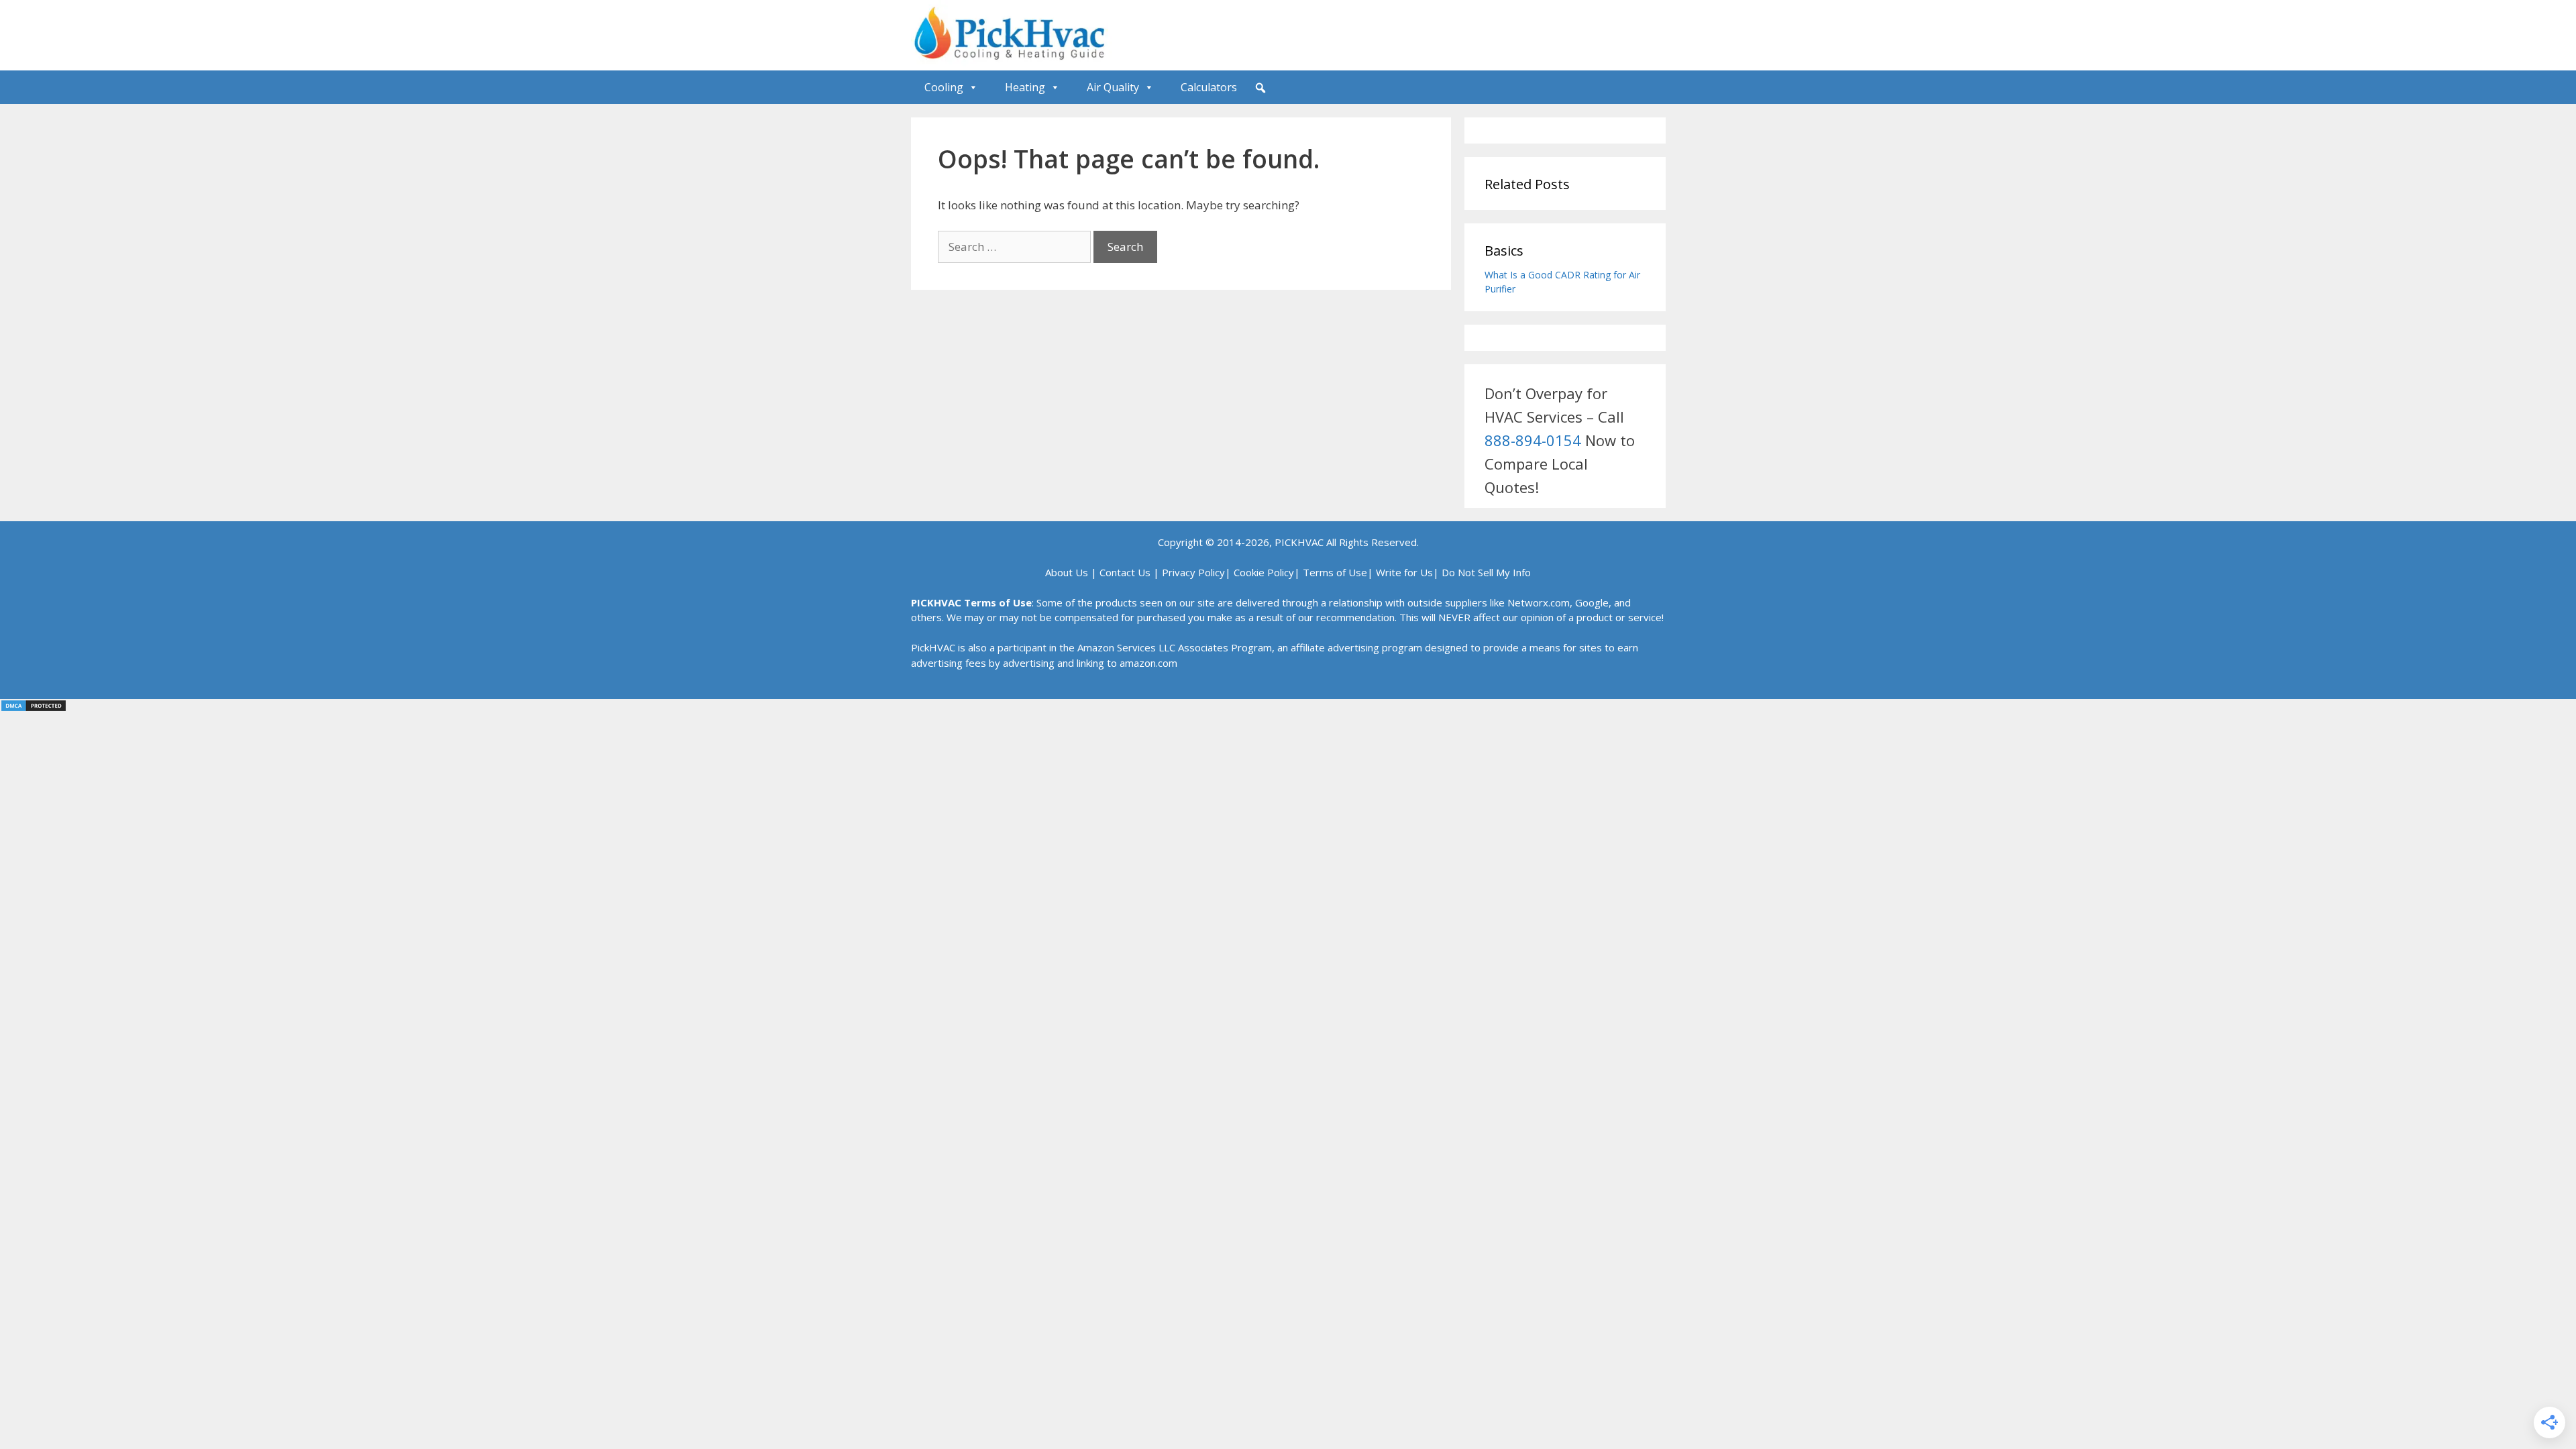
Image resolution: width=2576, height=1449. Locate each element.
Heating (1025, 87)
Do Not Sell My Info (1486, 572)
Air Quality (1113, 87)
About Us (1067, 572)
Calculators (1209, 87)
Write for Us (1404, 572)
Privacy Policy (1193, 572)
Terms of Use (1335, 572)
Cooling (944, 87)
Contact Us (1125, 572)
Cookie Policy (1264, 572)
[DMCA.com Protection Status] (34, 708)
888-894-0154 (1533, 440)
